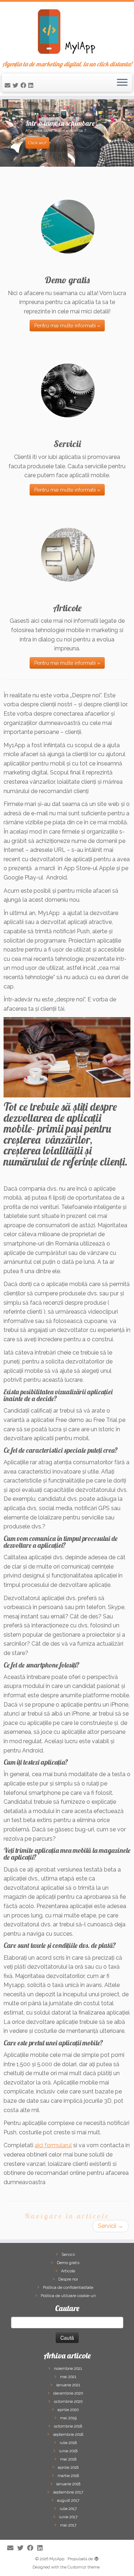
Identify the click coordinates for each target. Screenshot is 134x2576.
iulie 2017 (68, 2509)
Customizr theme (84, 2567)
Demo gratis (68, 2263)
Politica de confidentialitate (68, 2288)
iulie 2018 (68, 2443)
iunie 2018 (68, 2451)
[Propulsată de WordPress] (96, 2558)
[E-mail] (9, 86)
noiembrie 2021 (68, 2369)
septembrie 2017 (68, 2492)
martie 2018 (68, 2476)
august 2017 (68, 2501)
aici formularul (53, 2145)
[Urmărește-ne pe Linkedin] (32, 86)
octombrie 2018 (68, 2426)
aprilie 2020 (68, 2410)
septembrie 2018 (68, 2435)
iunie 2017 (68, 2517)
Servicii (111, 2226)
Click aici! (37, 143)
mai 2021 (68, 2377)
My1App (57, 2559)
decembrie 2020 (68, 2393)
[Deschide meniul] (122, 83)
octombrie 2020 (68, 2402)
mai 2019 (68, 2418)
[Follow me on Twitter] (16, 86)
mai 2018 (68, 2459)
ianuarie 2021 (68, 2385)
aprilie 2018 (68, 2468)
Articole (68, 2271)
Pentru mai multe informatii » (67, 326)
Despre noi (68, 2279)
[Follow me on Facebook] (24, 86)
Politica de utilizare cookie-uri (68, 2296)
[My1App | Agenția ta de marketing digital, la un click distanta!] (67, 31)
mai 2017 (68, 2525)
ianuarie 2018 (68, 2484)
